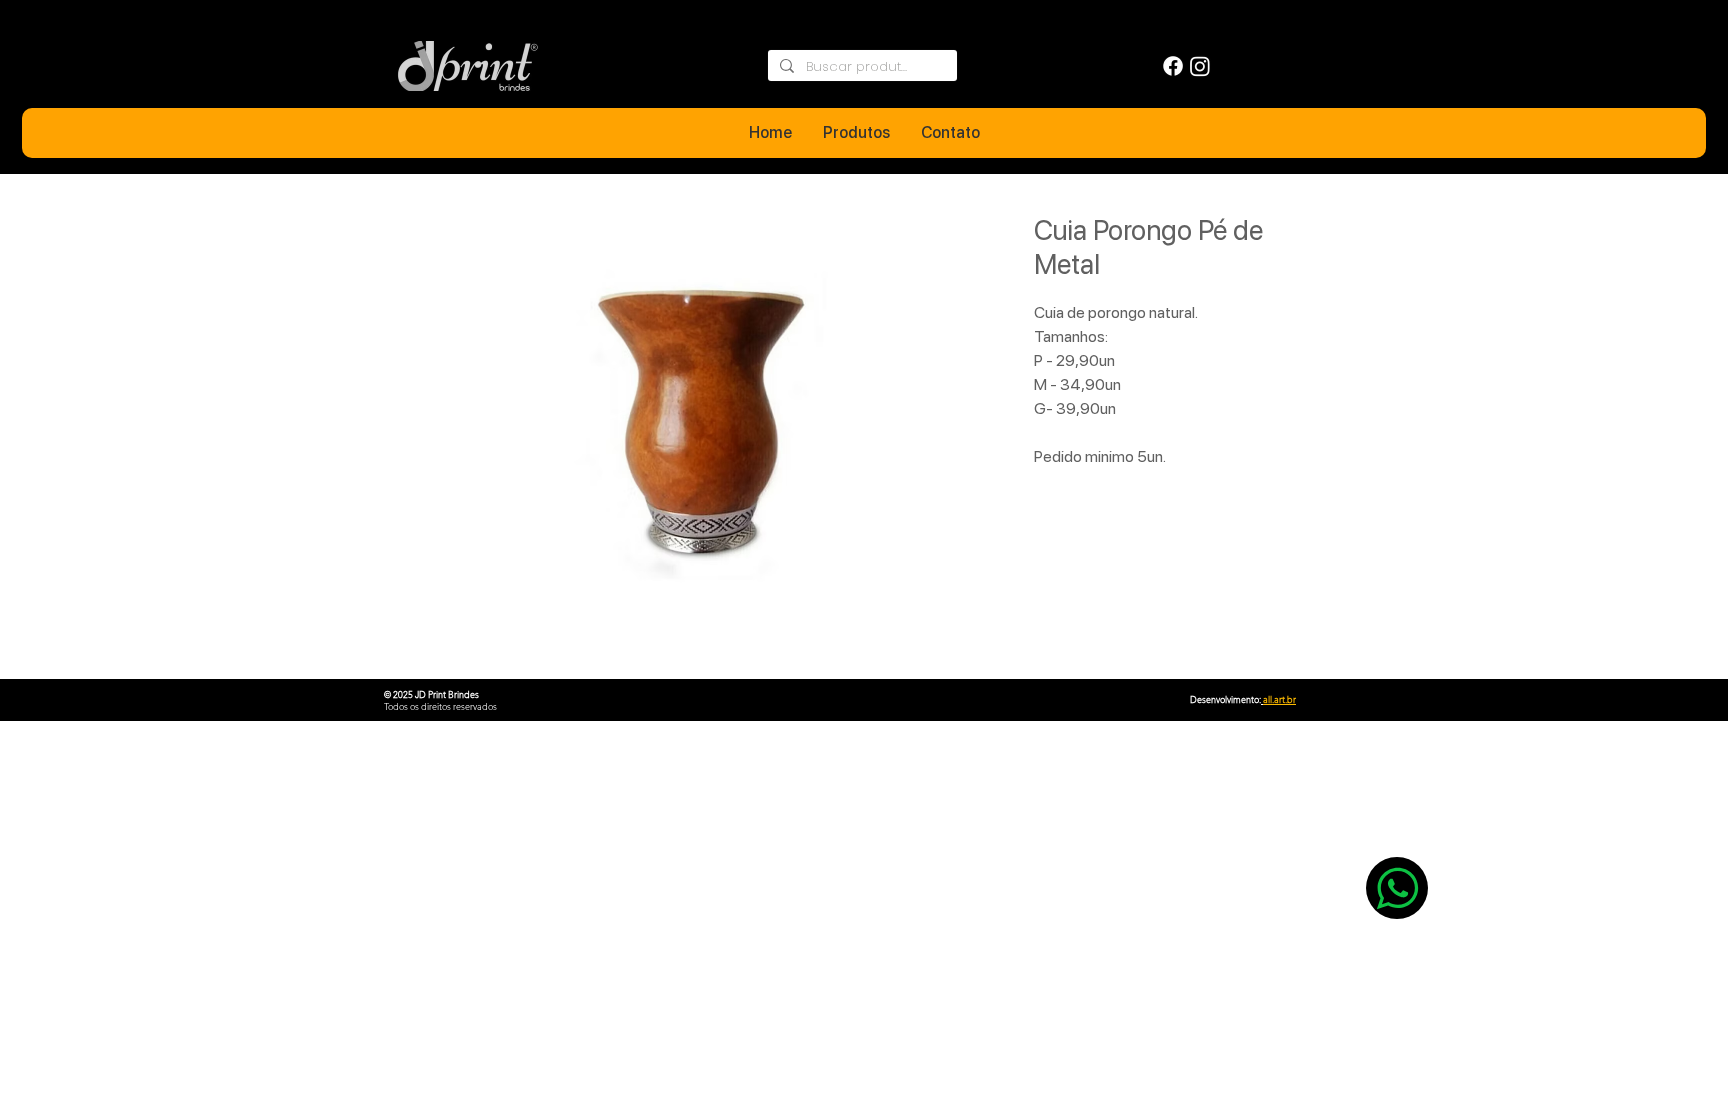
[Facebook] (1173, 66)
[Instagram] (1200, 66)
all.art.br (1279, 699)
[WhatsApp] (1397, 888)
